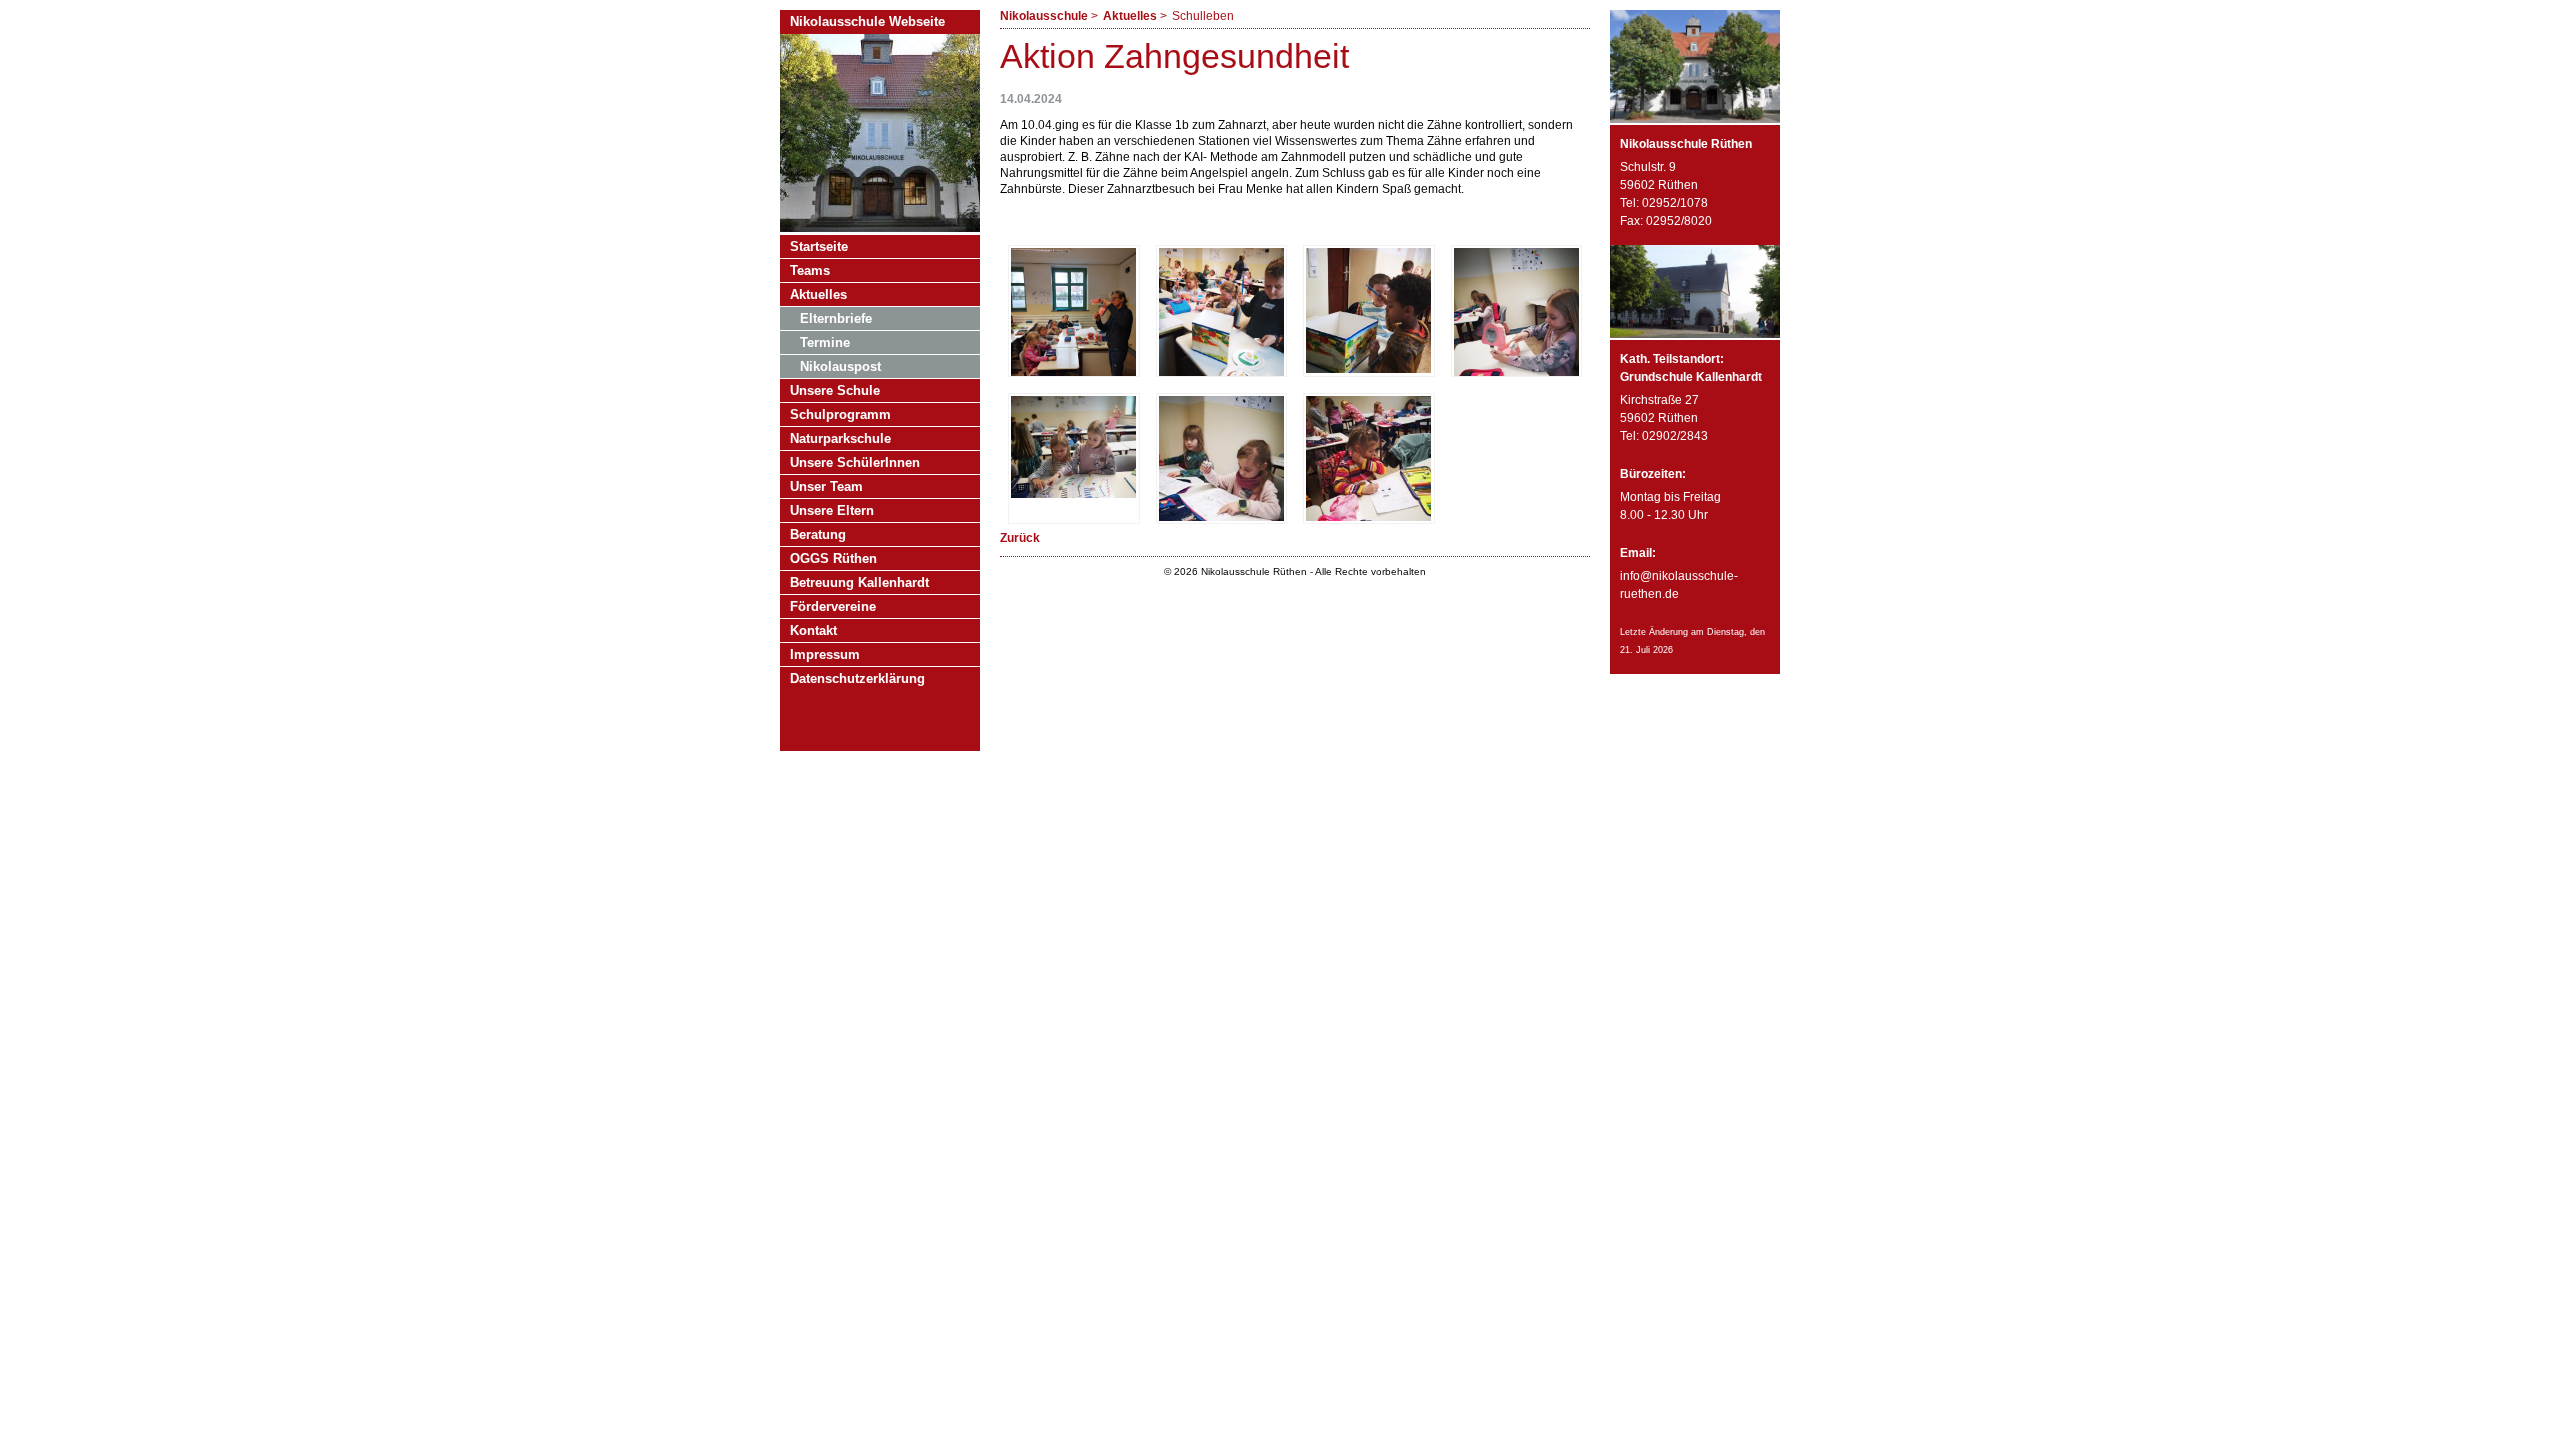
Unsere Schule (835, 390)
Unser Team (826, 486)
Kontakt (813, 630)
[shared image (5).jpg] (1073, 494)
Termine (825, 342)
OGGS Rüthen (833, 558)
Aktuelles (1130, 16)
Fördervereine (833, 606)
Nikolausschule (1044, 16)
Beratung (818, 534)
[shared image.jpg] (1368, 517)
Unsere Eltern (832, 510)
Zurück (1020, 538)
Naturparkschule (840, 438)
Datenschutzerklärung (857, 678)
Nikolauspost (840, 366)
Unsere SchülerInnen (855, 462)
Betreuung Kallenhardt (859, 582)
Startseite (819, 246)
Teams (810, 270)
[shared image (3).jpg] (1368, 369)
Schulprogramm (840, 414)
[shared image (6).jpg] (1221, 517)
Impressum (825, 654)
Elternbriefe (836, 318)
